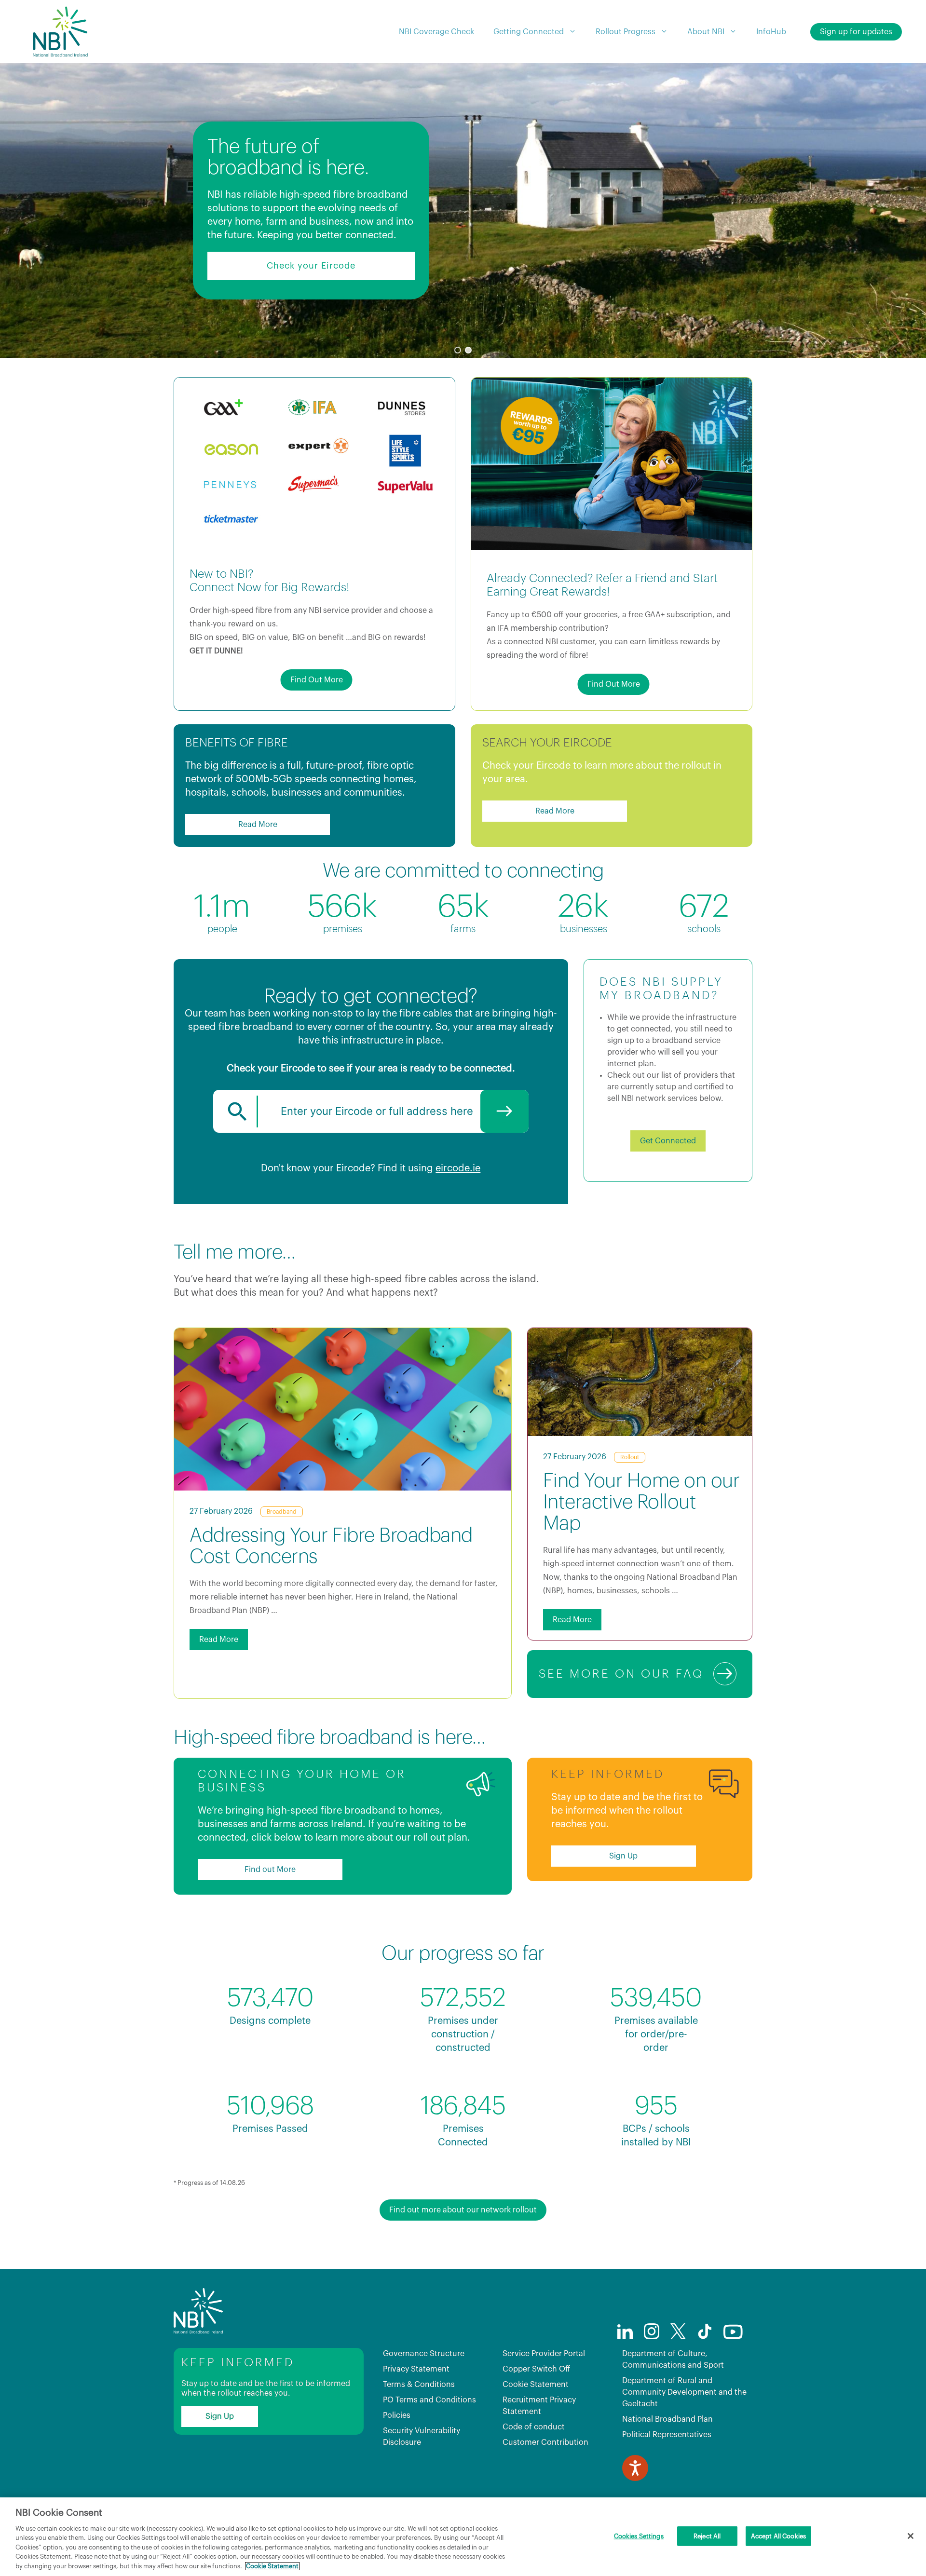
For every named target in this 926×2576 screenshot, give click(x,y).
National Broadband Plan (667, 2419)
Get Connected (668, 1141)
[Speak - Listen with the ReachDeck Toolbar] (635, 2468)
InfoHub (771, 32)
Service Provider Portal (544, 2354)
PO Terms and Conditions (429, 2400)
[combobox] (371, 1111)
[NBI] (60, 32)
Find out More (270, 1870)
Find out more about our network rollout (463, 2210)
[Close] (911, 2536)
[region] (463, 210)
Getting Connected (529, 32)
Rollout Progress (626, 32)
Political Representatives (667, 2435)
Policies (397, 2415)
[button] (458, 350)
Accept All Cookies (778, 2536)
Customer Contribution (545, 2442)
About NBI (706, 32)
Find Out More (317, 680)
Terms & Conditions (419, 2385)
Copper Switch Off (536, 2369)
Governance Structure (424, 2354)
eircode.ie (458, 1168)
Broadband (282, 1512)
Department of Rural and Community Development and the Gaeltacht (684, 2392)
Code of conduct (534, 2427)
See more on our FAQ (621, 1674)
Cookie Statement (536, 2385)
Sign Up (623, 1856)
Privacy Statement (416, 2369)
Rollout (630, 1457)
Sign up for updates (856, 32)
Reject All (707, 2536)
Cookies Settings (639, 2536)
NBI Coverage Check (436, 32)
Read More (258, 825)
